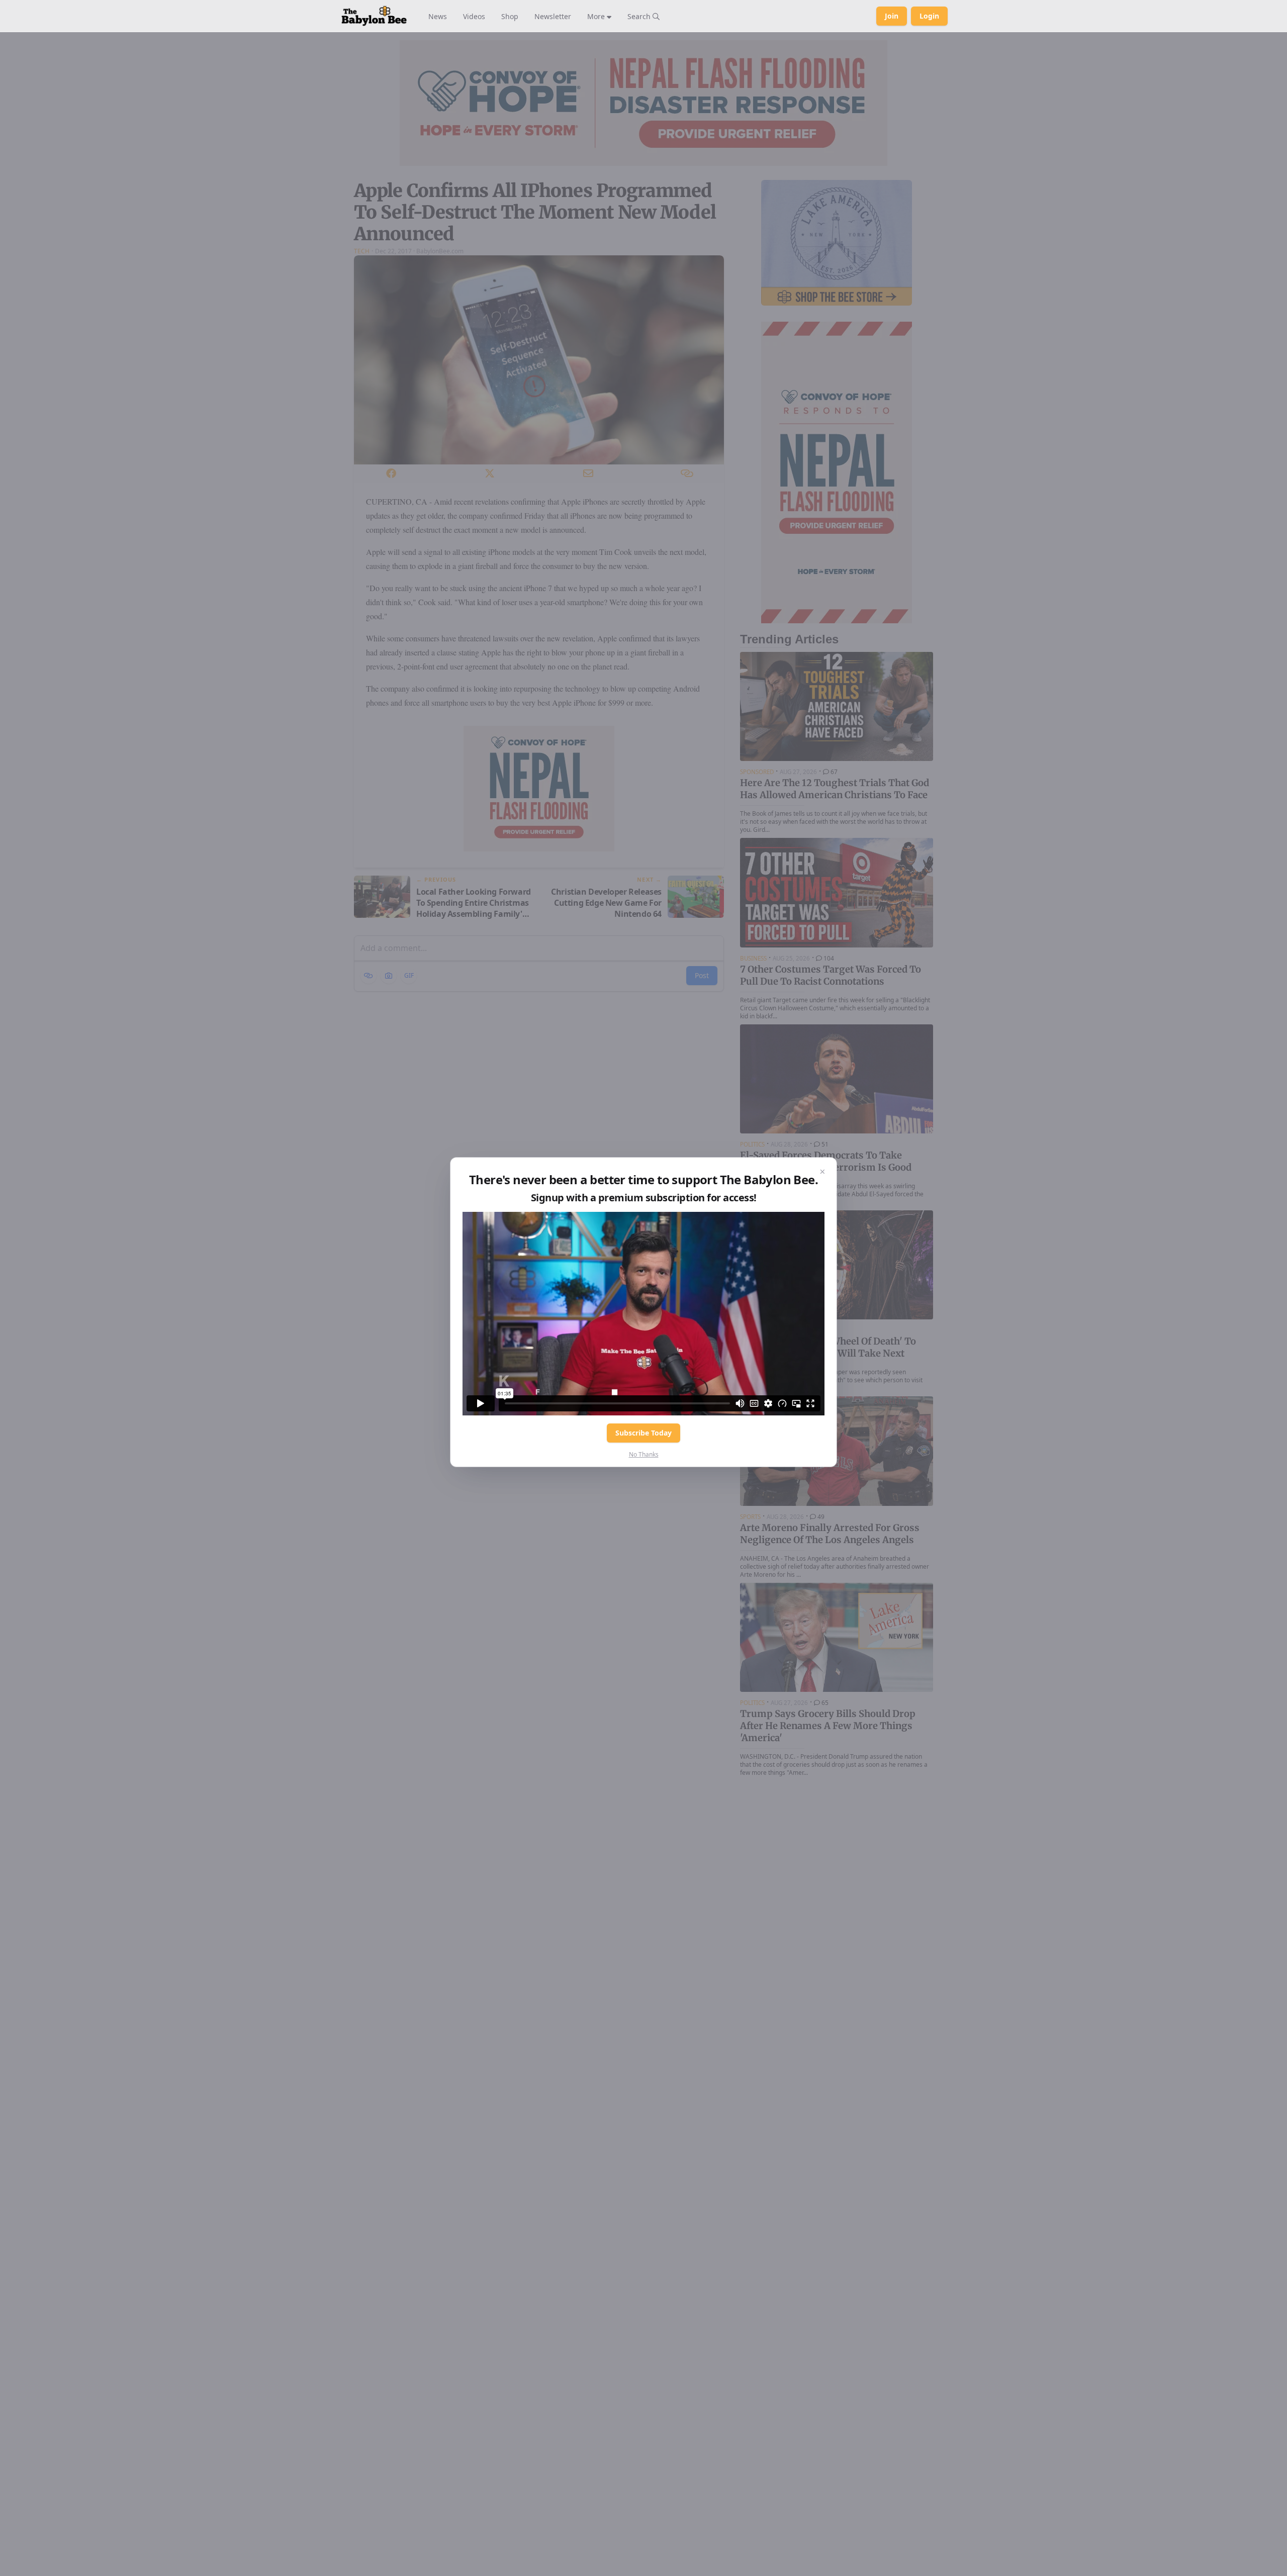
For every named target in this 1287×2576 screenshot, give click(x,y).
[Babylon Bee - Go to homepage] (374, 16)
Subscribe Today (643, 1433)
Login (929, 16)
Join (892, 16)
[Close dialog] (822, 1172)
